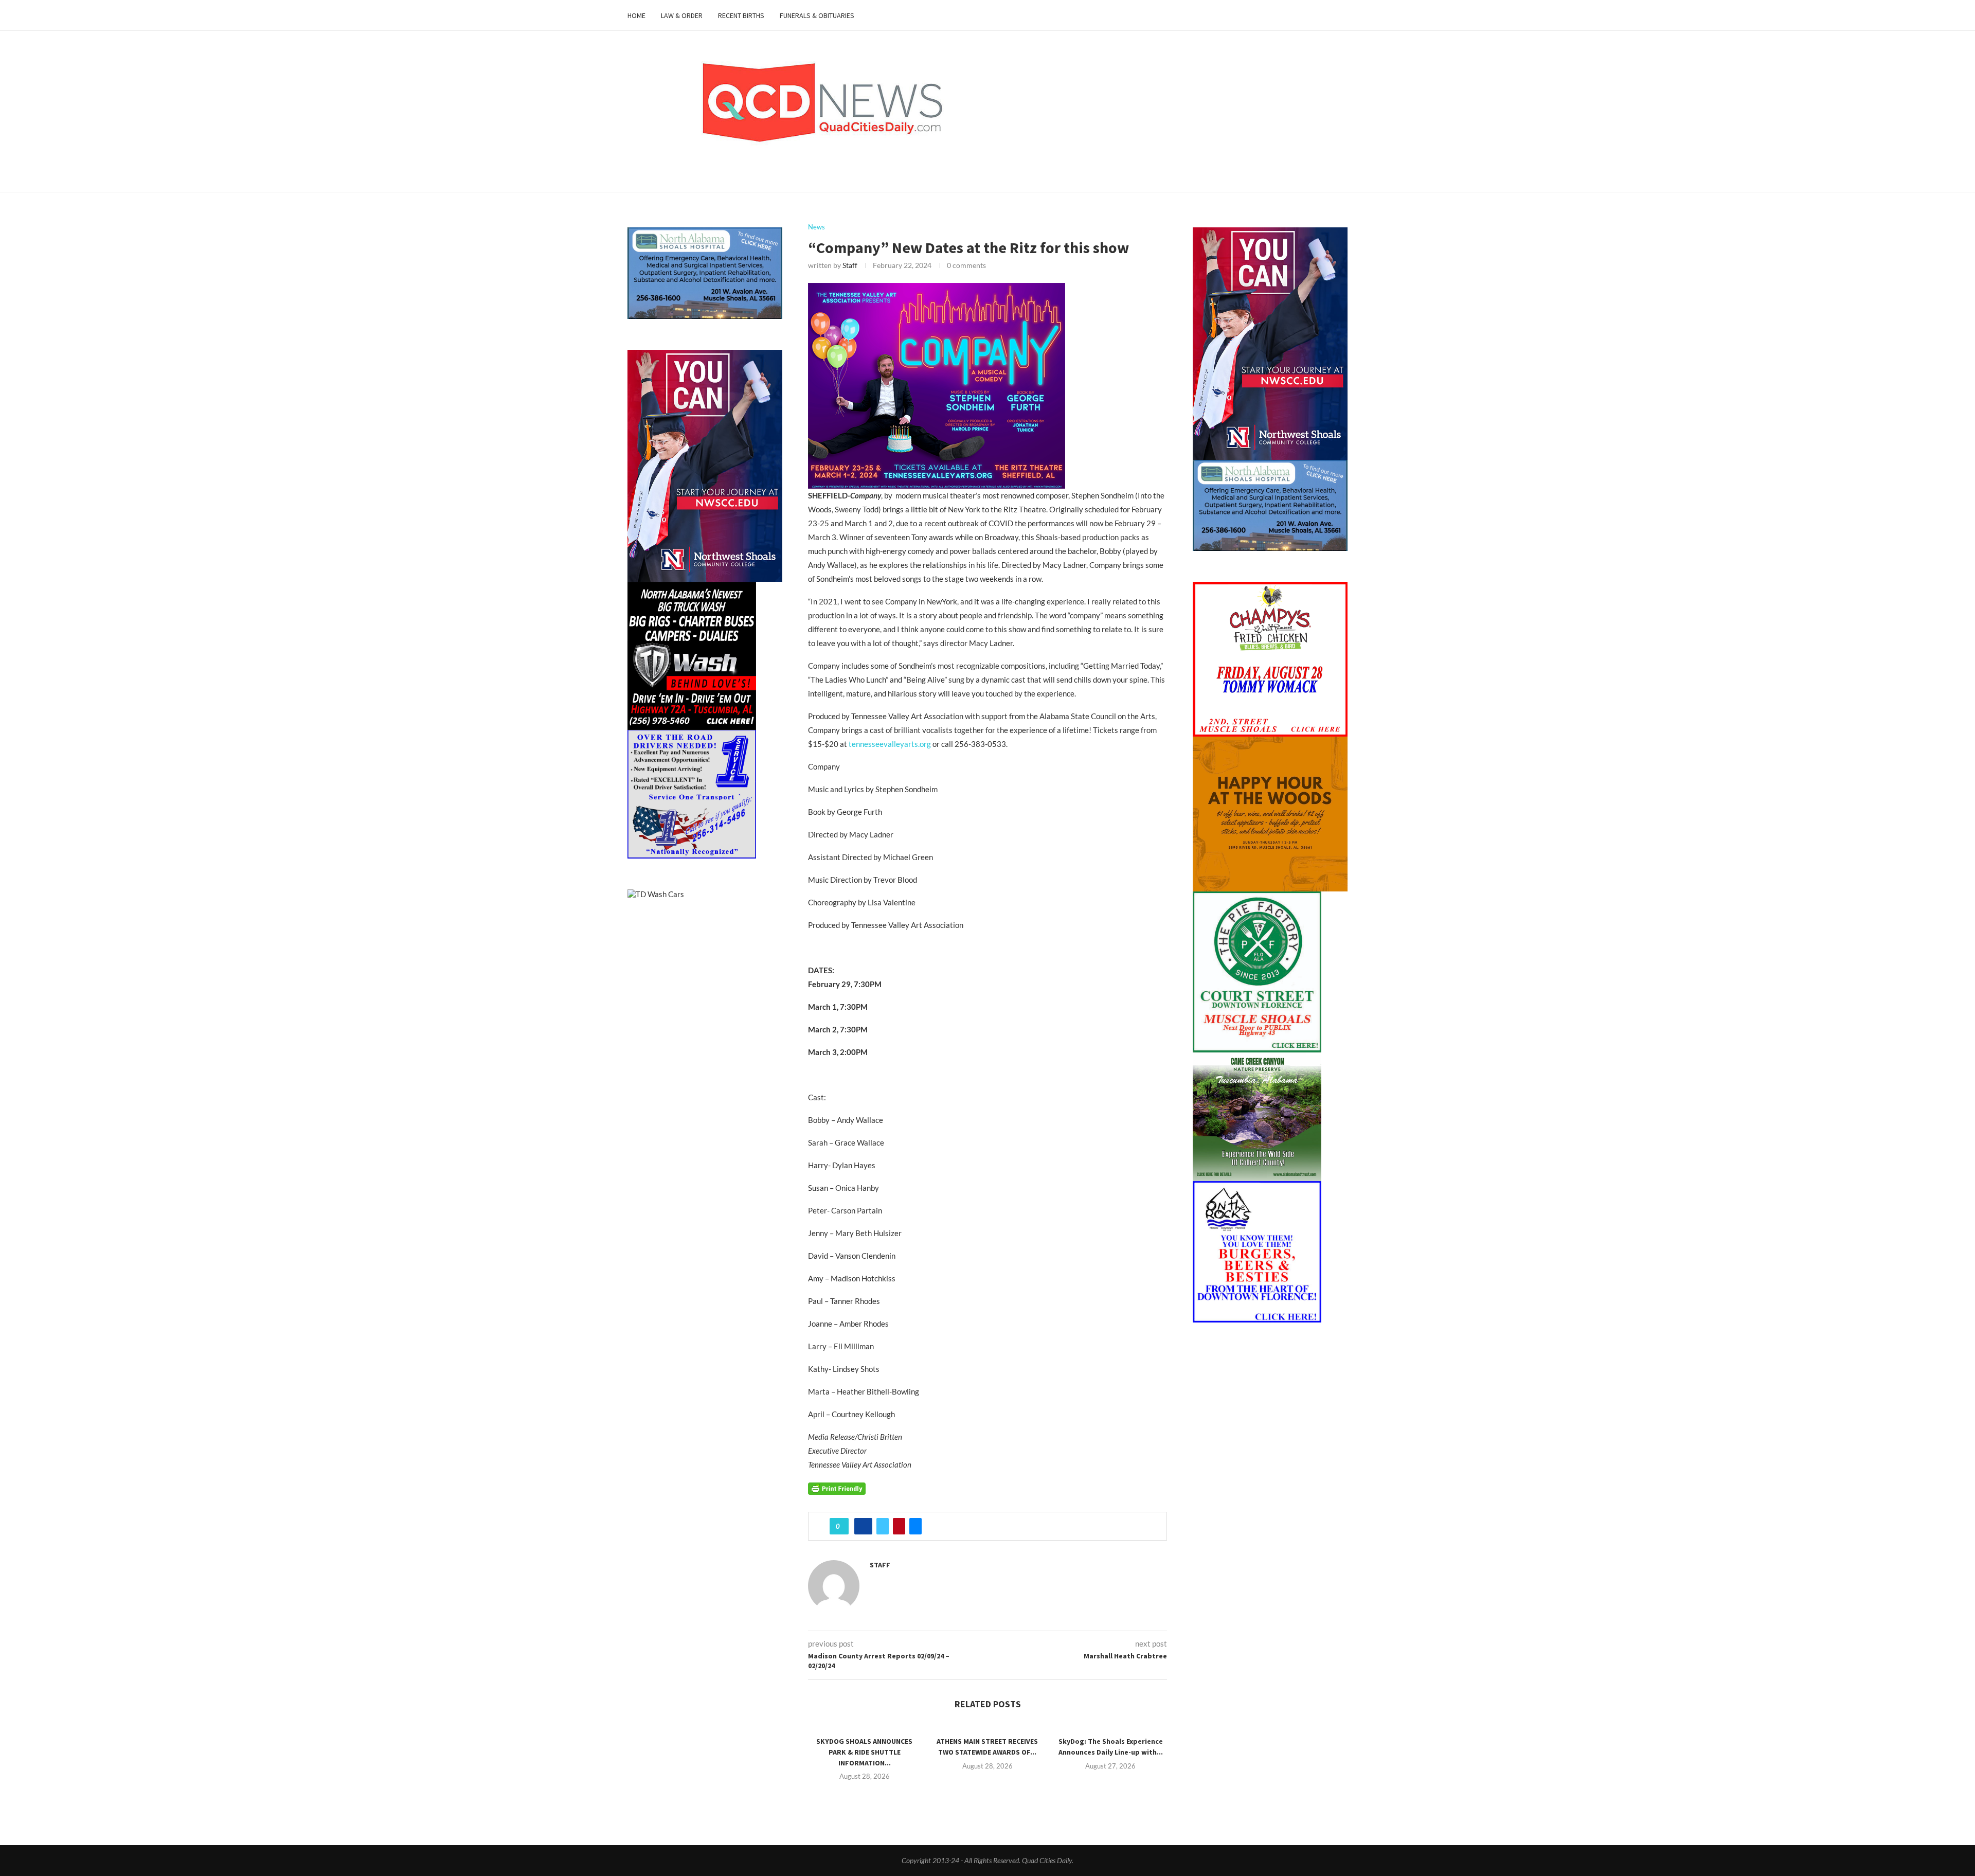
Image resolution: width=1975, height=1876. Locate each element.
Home (636, 15)
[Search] (1342, 15)
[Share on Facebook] (863, 1526)
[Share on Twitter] (883, 1526)
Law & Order (682, 15)
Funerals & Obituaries (817, 15)
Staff (850, 265)
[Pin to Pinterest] (899, 1526)
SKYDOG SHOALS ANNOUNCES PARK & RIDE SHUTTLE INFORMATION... (864, 1752)
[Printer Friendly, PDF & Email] (837, 1487)
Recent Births (741, 15)
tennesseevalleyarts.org (890, 744)
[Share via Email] (915, 1526)
